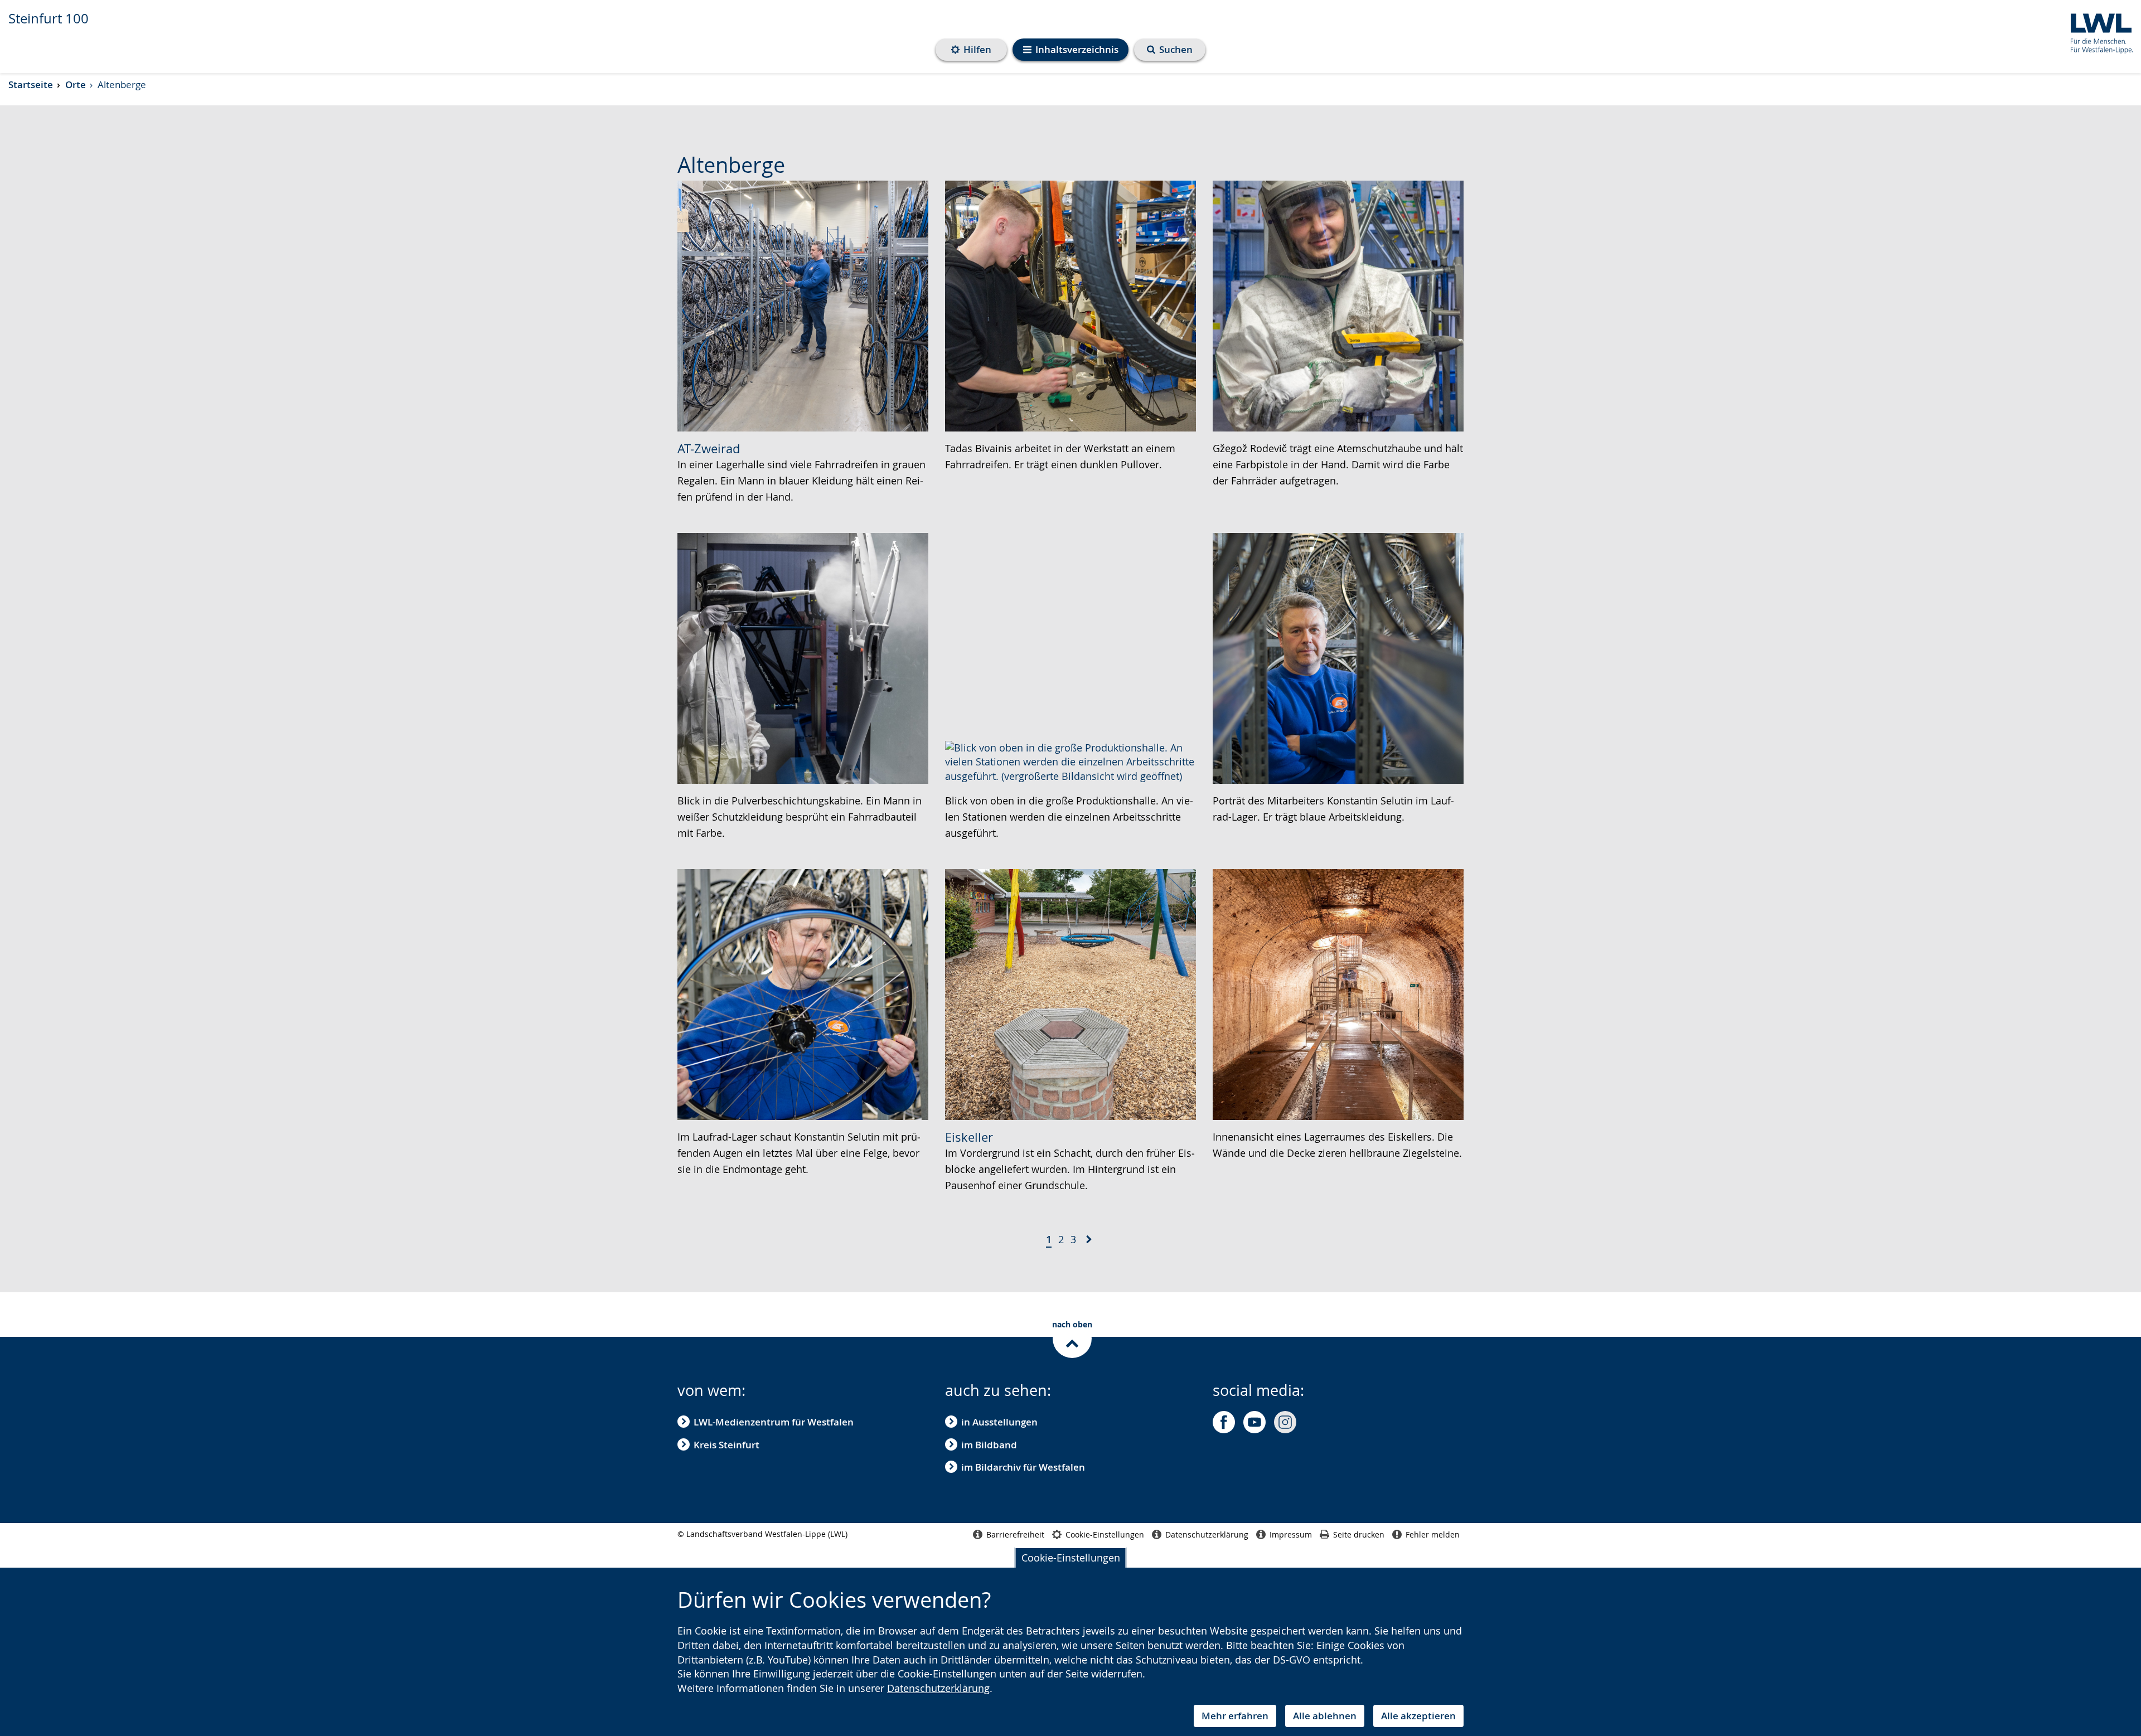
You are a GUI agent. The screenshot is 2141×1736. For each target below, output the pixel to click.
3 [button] (1073, 1239)
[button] (1089, 1240)
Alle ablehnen (1325, 1716)
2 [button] (1061, 1239)
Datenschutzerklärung (938, 1688)
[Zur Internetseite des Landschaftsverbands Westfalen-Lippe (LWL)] (2097, 31)
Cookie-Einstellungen (1071, 1558)
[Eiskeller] (1070, 993)
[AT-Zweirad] (803, 305)
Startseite (31, 84)
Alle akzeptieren (1418, 1716)
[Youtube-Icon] (1254, 1422)
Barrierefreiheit (1015, 1534)
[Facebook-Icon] (1224, 1422)
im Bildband (989, 1445)
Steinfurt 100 (49, 18)
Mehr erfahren (1235, 1716)
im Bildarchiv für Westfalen (1023, 1467)
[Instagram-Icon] (1285, 1422)
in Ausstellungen (999, 1422)
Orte (76, 84)
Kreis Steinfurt (726, 1445)
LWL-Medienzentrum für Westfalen (774, 1422)
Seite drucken (1359, 1534)
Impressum (1291, 1534)
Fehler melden (1433, 1534)
